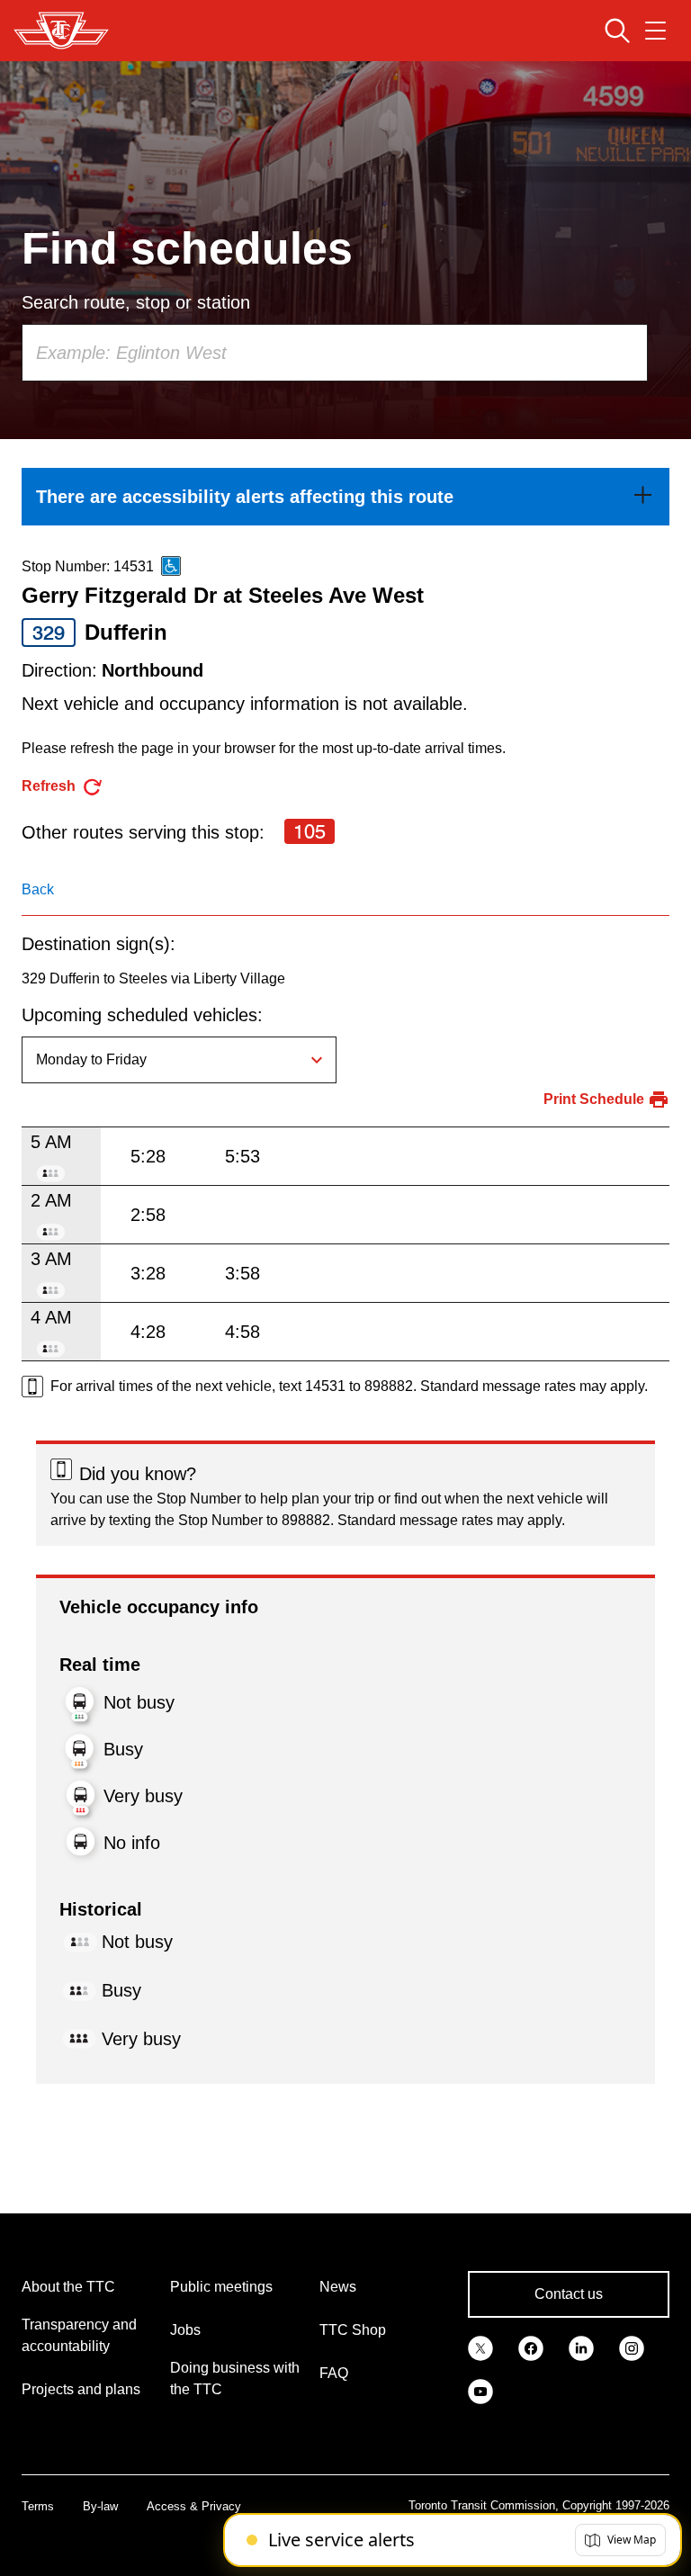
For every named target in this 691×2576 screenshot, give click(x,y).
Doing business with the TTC (235, 2379)
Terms (38, 2506)
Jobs (185, 2330)
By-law (100, 2506)
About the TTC (68, 2287)
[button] (620, 2540)
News (338, 2287)
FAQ (334, 2373)
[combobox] (335, 353)
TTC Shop (353, 2330)
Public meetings (221, 2287)
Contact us (569, 2294)
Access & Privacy (194, 2506)
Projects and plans (81, 2389)
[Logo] (61, 31)
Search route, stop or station (136, 302)
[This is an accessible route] (171, 566)
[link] (345, 497)
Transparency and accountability (79, 2335)
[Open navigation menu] (655, 31)
